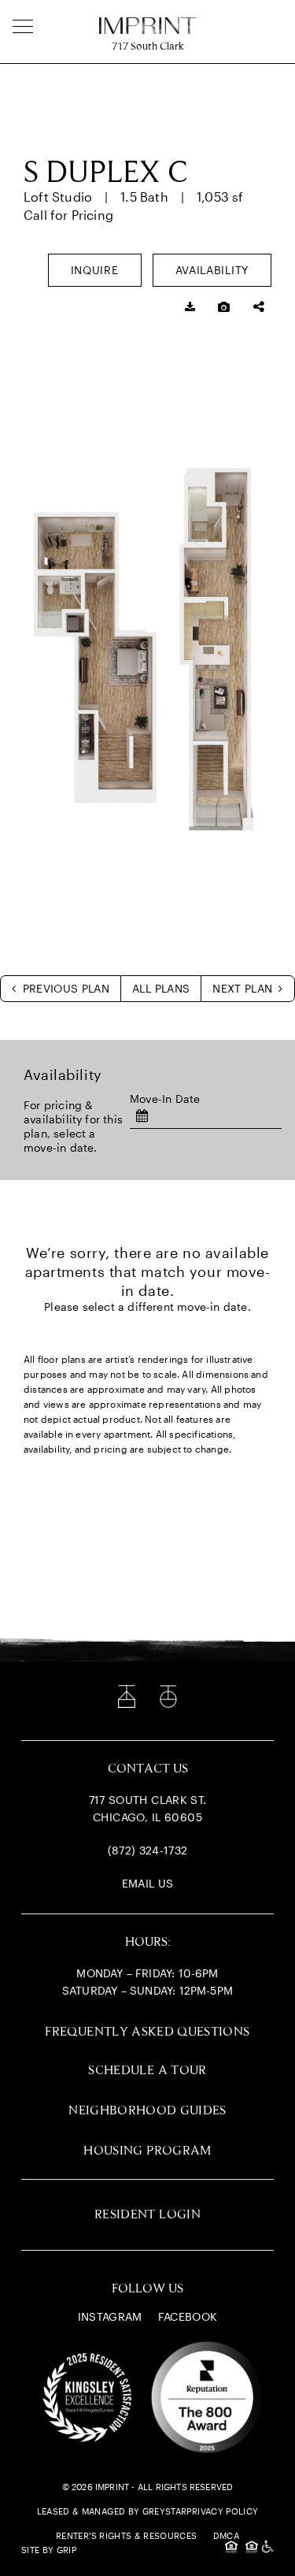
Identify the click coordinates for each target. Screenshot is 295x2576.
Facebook (188, 2316)
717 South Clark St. (148, 1800)
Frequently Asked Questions (147, 2032)
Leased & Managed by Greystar (112, 2511)
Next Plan (244, 988)
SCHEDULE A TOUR (147, 2071)
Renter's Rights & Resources (126, 2535)
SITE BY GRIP (49, 2550)
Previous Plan (64, 988)
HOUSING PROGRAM (147, 2151)
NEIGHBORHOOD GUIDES (147, 2111)
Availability (212, 270)
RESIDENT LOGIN (147, 2215)
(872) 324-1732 (148, 1850)
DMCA (226, 2535)
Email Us (148, 1883)
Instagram (110, 2316)
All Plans (161, 988)
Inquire (95, 270)
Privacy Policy (222, 2511)
